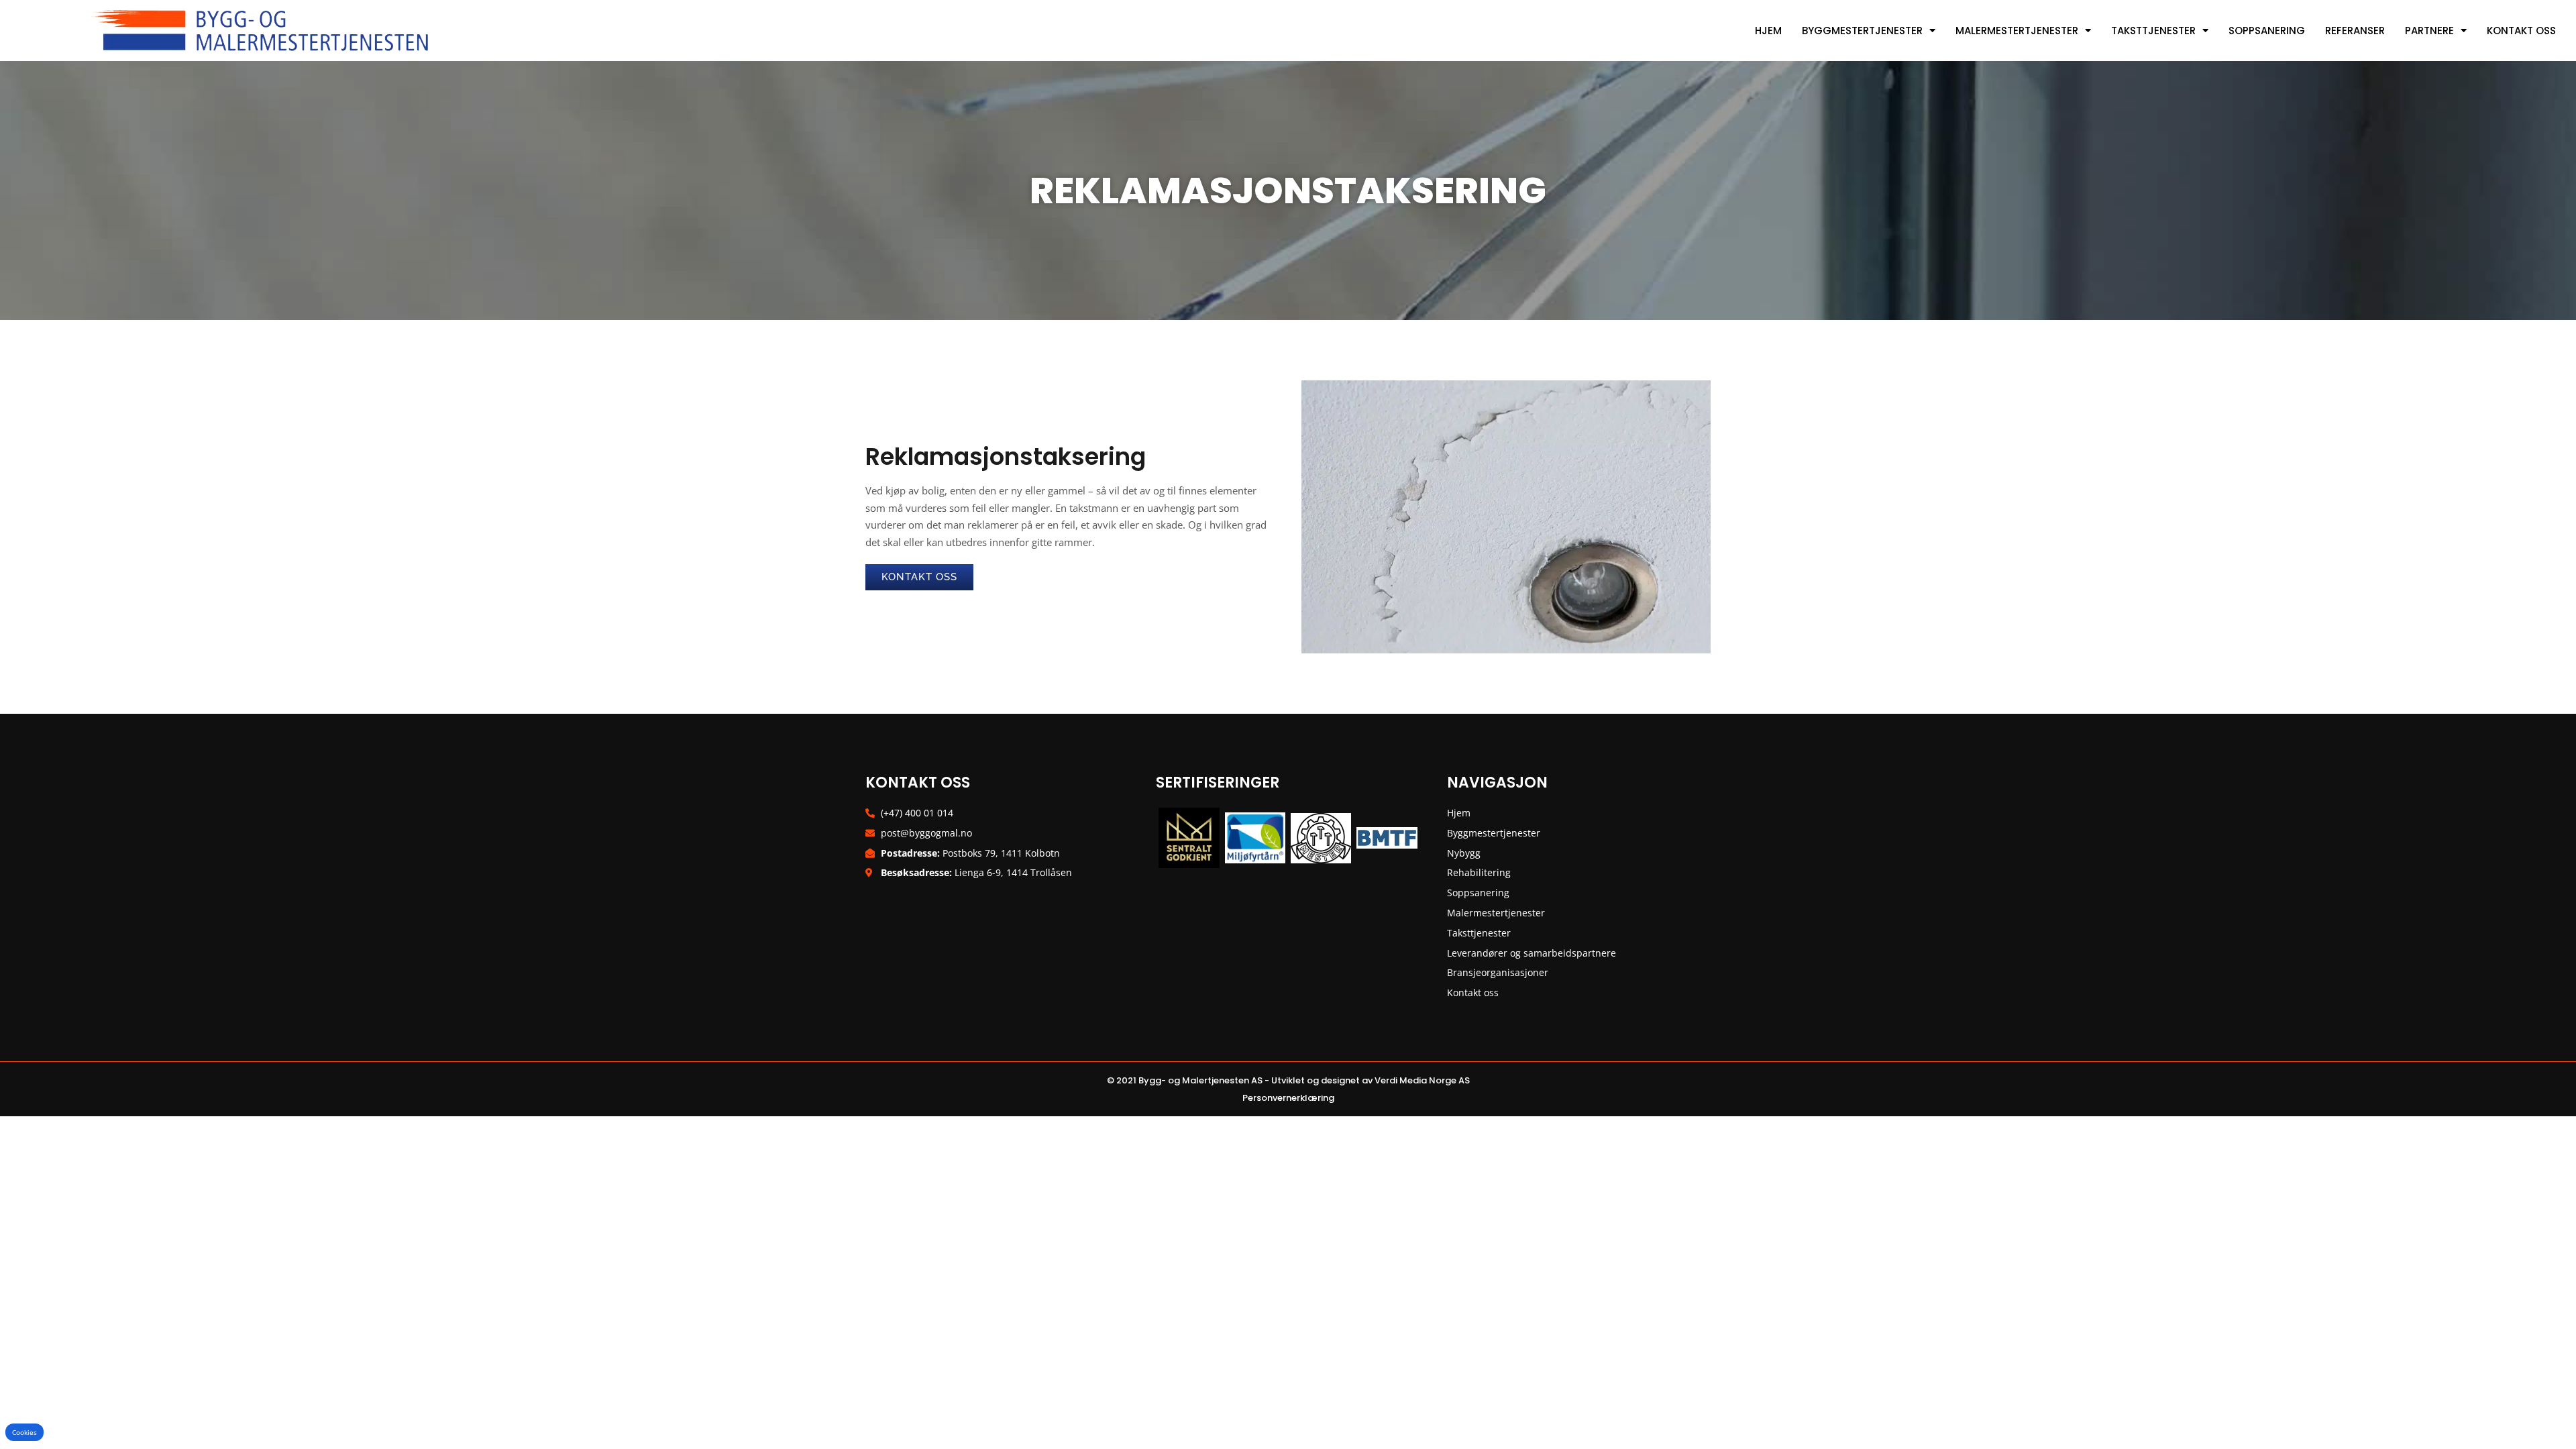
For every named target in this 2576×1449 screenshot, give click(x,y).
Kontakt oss (2521, 31)
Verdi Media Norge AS (1422, 1080)
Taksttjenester (2153, 31)
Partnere (2429, 31)
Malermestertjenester (2017, 31)
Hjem (1768, 31)
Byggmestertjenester (1862, 31)
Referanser (2355, 31)
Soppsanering (2267, 31)
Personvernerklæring (1288, 1098)
